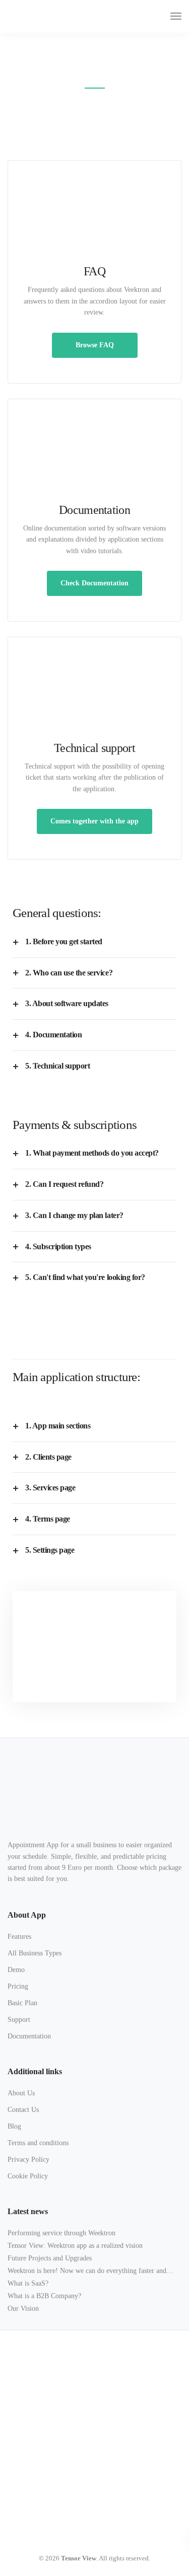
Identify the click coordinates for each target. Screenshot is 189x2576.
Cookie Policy (28, 2176)
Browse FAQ (95, 345)
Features (19, 1937)
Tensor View (79, 2558)
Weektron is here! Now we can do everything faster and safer (87, 2272)
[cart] (157, 16)
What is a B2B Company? (44, 2296)
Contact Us (23, 2110)
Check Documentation (94, 583)
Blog (14, 2126)
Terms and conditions (38, 2143)
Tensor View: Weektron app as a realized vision (75, 2246)
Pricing (18, 1986)
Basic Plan (22, 2003)
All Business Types (35, 1953)
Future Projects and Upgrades (50, 2258)
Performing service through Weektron (61, 2233)
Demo (16, 1970)
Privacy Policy (28, 2160)
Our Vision (23, 2308)
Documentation (29, 2036)
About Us (21, 2093)
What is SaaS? (28, 2283)
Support (19, 2020)
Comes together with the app (94, 821)
